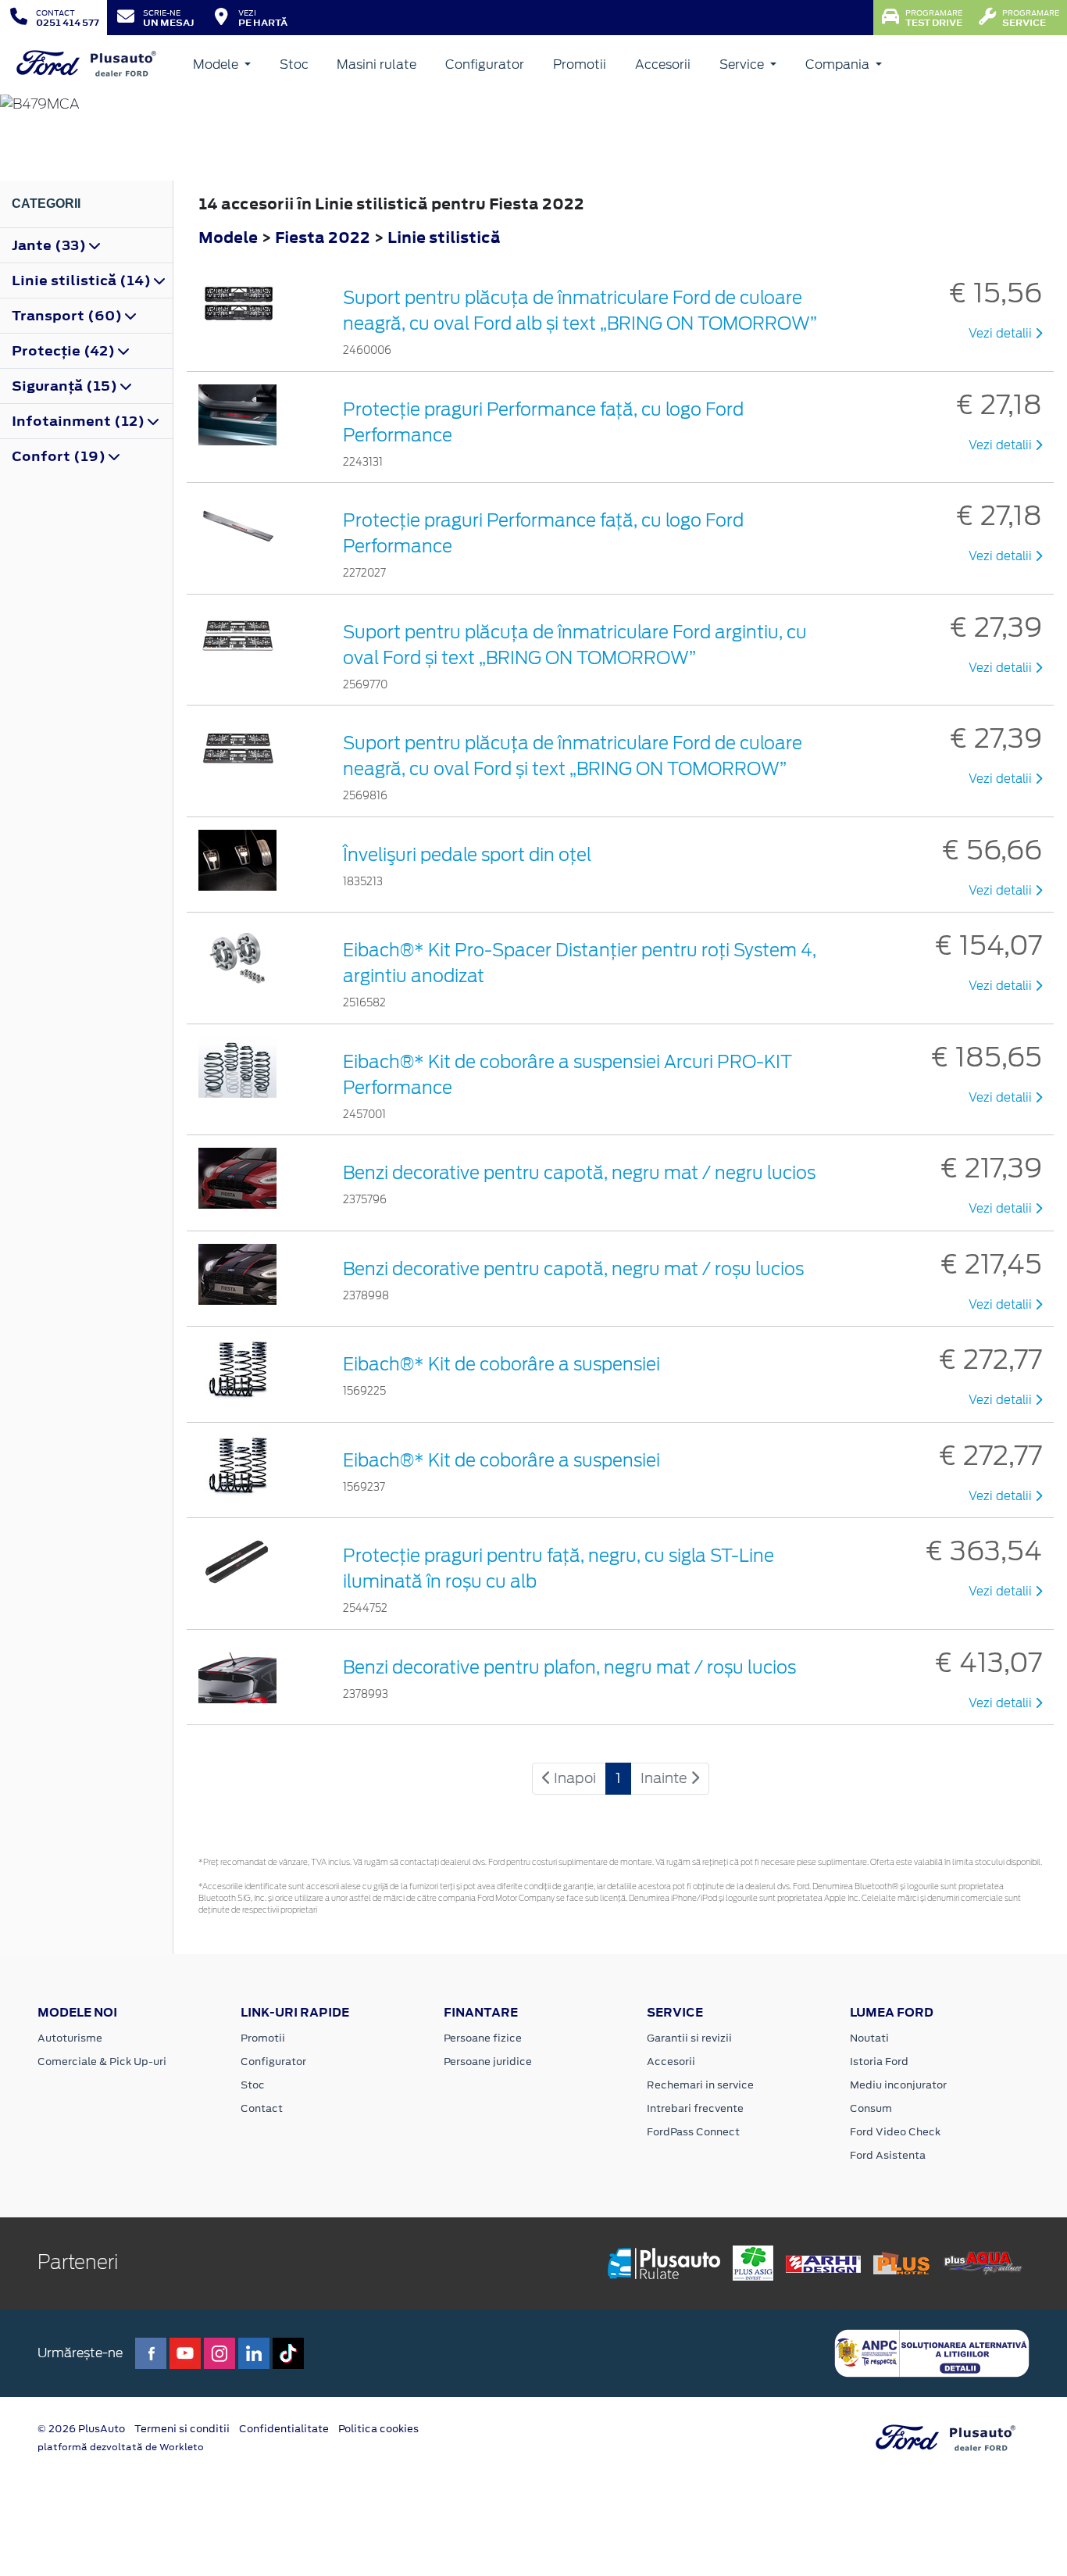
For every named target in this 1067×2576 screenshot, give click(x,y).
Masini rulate (376, 64)
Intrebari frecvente (695, 2108)
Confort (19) (60, 456)
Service (743, 64)
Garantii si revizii (689, 2038)
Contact (262, 2108)
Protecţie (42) (65, 351)
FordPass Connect (693, 2132)
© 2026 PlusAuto (81, 2429)
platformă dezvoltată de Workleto (121, 2447)
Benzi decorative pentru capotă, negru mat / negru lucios (579, 1173)
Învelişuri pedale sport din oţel (467, 855)
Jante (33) (50, 245)
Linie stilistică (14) (83, 280)
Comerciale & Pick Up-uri (102, 2062)
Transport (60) (68, 316)
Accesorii (663, 64)
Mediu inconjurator (898, 2085)
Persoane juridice (488, 2062)
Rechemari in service (700, 2085)
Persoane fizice (483, 2038)
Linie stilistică (444, 237)
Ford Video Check (895, 2132)
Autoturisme (70, 2038)
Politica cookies (378, 2429)
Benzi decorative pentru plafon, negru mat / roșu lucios (569, 1667)
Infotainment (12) (80, 421)
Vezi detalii (1002, 334)
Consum (871, 2108)
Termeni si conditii (182, 2429)
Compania (839, 64)
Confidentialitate (284, 2429)
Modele (217, 64)
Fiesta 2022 (323, 237)
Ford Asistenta (888, 2155)
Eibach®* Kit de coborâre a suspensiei (501, 1364)
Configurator (485, 64)
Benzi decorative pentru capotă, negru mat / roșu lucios (573, 1269)
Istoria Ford (879, 2062)
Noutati (869, 2038)
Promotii (580, 64)
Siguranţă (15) (66, 386)
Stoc (294, 64)
